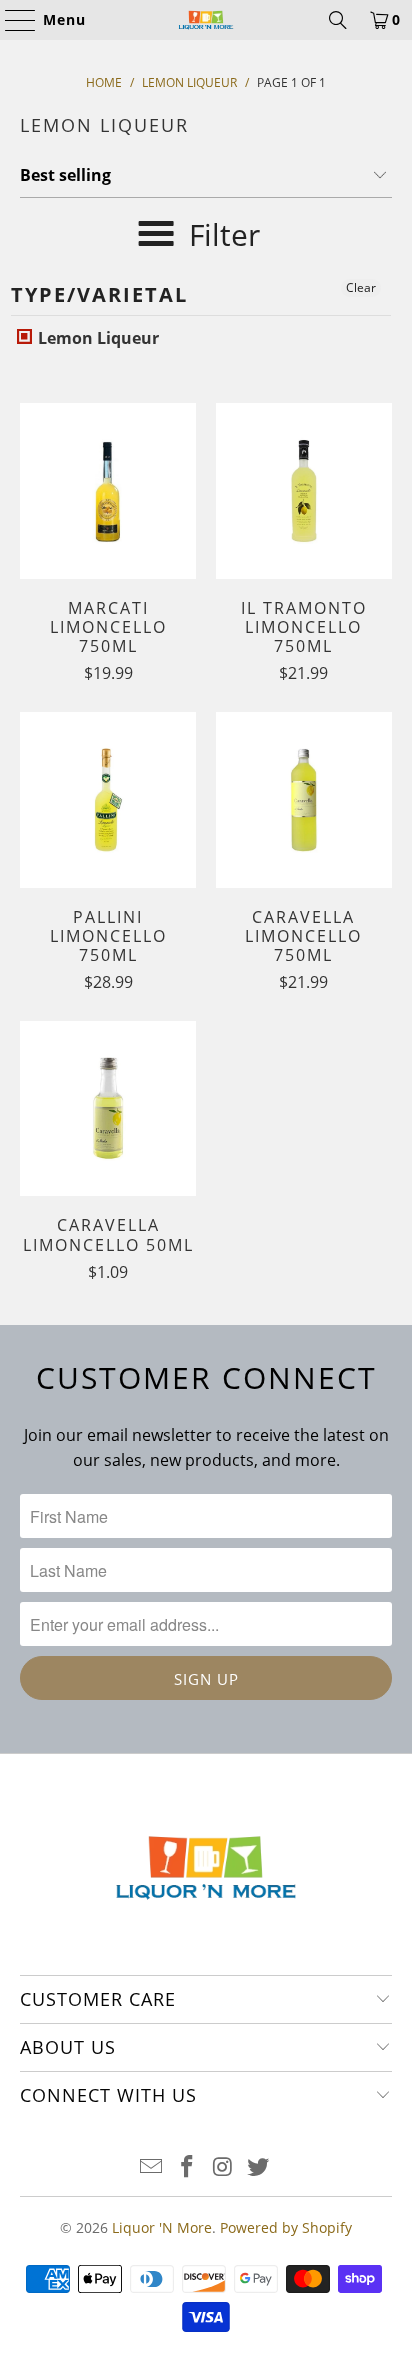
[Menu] (11, 20)
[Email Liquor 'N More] (152, 2167)
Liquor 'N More (162, 2227)
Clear (361, 287)
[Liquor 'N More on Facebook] (187, 2167)
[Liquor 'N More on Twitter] (259, 2167)
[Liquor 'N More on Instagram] (223, 2167)
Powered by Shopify (286, 2227)
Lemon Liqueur (96, 338)
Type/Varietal (99, 294)
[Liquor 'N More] (206, 20)
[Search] (338, 20)
